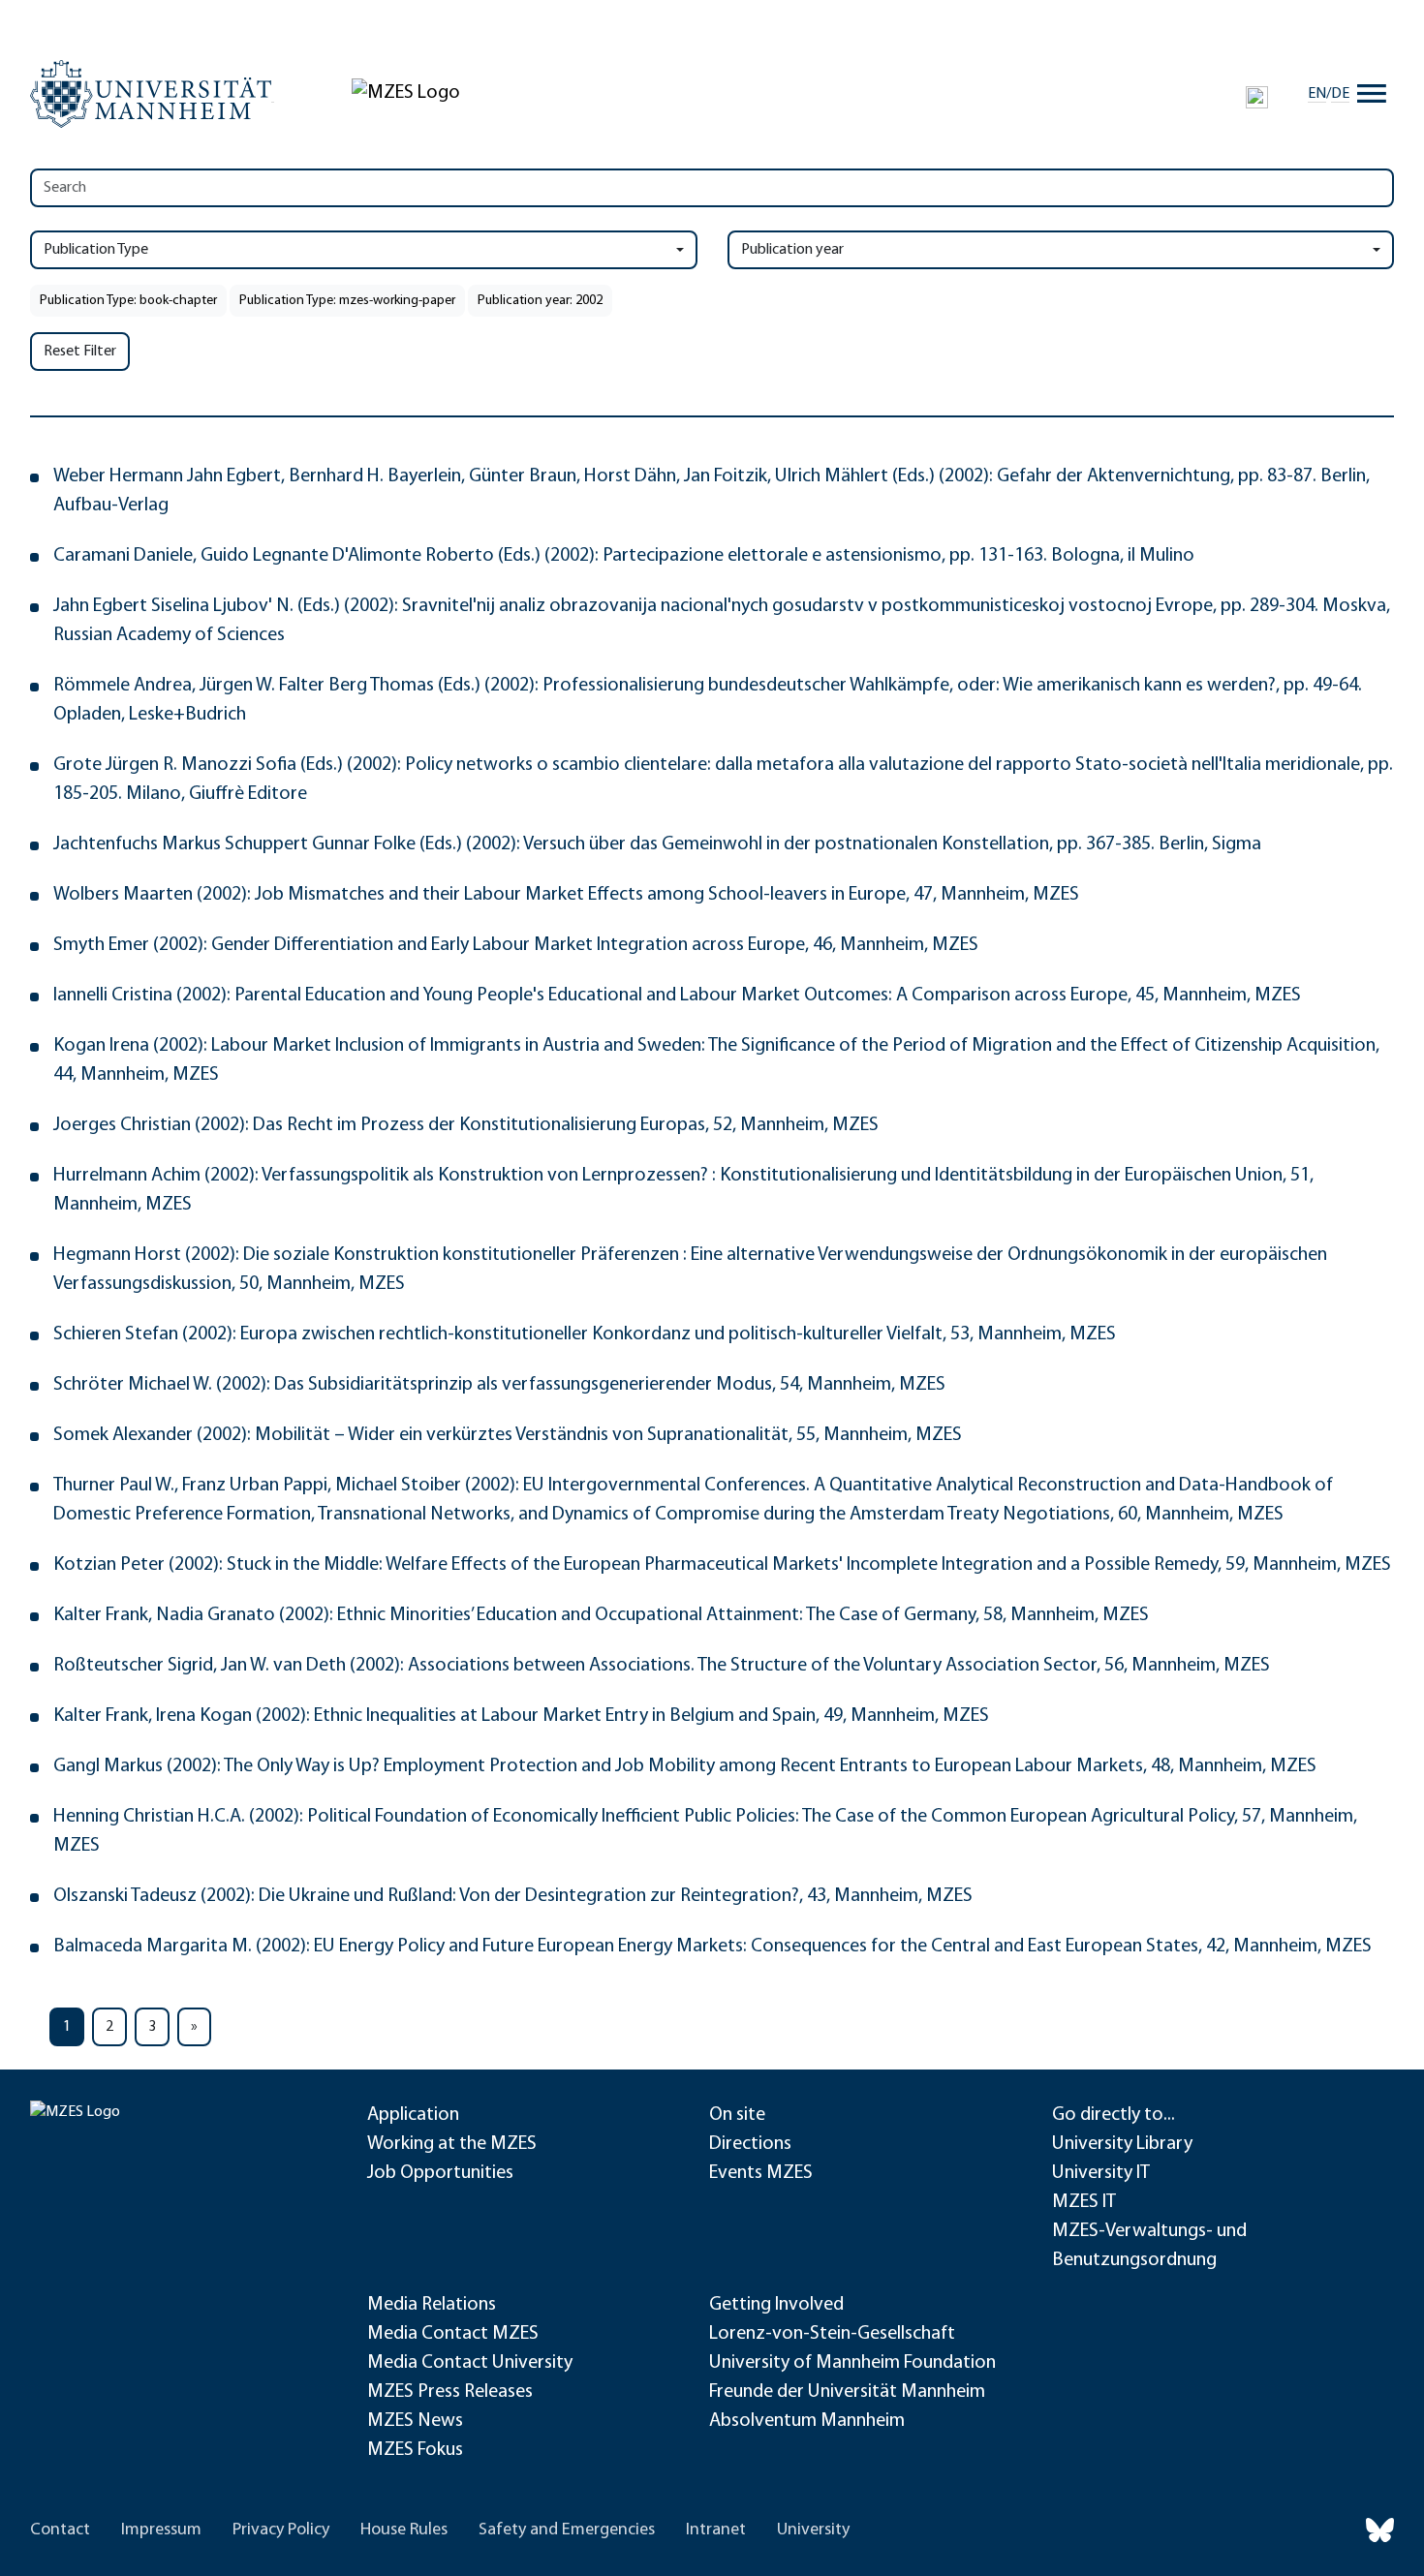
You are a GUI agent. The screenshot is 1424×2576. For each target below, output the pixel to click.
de (1340, 94)
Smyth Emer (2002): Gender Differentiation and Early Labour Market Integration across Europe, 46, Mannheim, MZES (516, 945)
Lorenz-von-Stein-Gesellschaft (832, 2334)
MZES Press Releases (450, 2392)
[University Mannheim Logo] (152, 94)
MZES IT (1084, 2202)
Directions (750, 2144)
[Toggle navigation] (1372, 94)
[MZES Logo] (406, 93)
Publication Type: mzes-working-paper (347, 301)
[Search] (1257, 97)
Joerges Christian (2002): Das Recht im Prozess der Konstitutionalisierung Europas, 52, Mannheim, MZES (466, 1125)
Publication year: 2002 (540, 301)
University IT (1101, 2173)
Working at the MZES (452, 2144)
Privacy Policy (281, 2530)
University (813, 2530)
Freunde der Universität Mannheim (847, 2392)
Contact (60, 2530)
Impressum (161, 2530)
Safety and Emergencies (567, 2530)
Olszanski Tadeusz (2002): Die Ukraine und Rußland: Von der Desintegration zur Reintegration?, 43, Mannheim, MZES (513, 1896)
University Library (1122, 2144)
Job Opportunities (440, 2173)
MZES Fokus (415, 2450)
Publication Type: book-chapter (128, 301)
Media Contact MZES (453, 2334)
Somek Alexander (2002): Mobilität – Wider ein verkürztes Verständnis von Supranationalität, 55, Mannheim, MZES (508, 1435)
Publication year (792, 250)
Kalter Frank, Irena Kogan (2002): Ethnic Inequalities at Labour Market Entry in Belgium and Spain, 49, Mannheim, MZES (521, 1716)
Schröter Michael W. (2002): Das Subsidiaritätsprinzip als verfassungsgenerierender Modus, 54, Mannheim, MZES (499, 1385)
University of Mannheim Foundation (852, 2363)
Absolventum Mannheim (807, 2421)
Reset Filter (80, 352)
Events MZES (761, 2173)
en (1317, 94)
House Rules (404, 2530)
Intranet (716, 2530)
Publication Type (96, 250)
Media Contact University (470, 2363)
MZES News (415, 2421)
